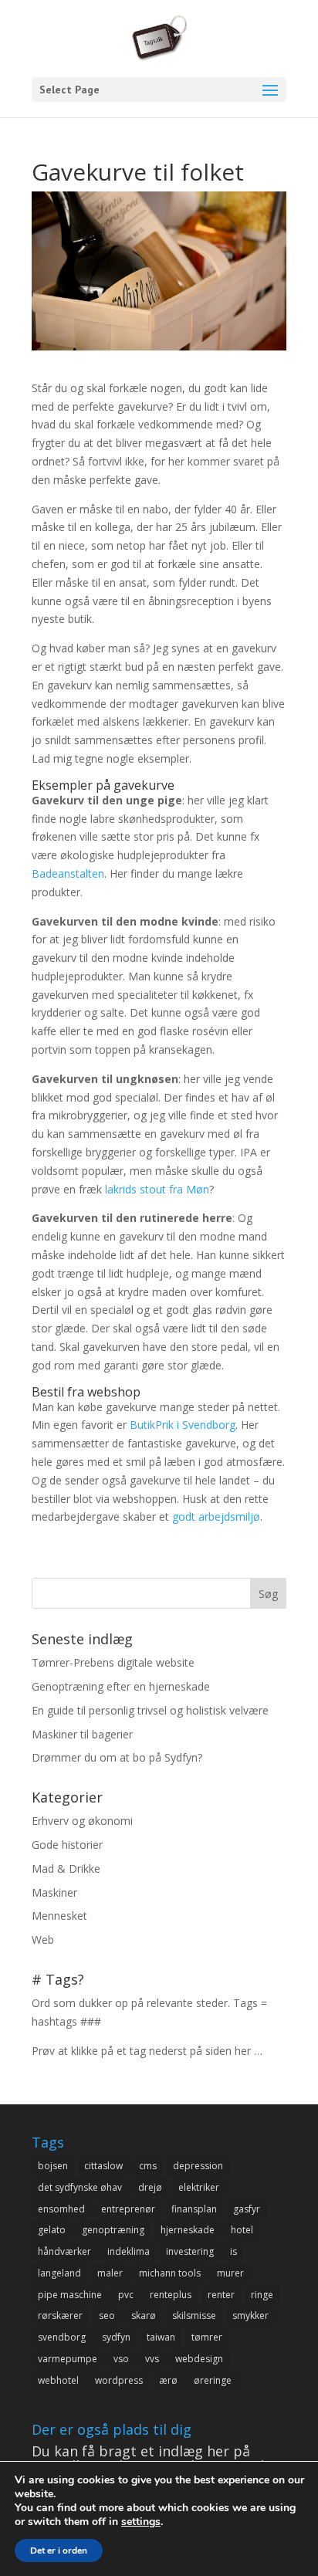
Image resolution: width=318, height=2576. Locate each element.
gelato (52, 2230)
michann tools (170, 2273)
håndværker (64, 2251)
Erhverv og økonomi (82, 1821)
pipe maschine (70, 2295)
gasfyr (247, 2209)
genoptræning (113, 2230)
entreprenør (128, 2209)
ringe (262, 2295)
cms (148, 2166)
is (233, 2251)
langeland (59, 2273)
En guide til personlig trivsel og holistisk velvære (150, 1710)
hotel (242, 2230)
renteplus (171, 2295)
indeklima (129, 2251)
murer (230, 2273)
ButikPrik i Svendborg (183, 1425)
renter (221, 2295)
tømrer (207, 2337)
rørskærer (60, 2315)
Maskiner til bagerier (82, 1734)
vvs (152, 2359)
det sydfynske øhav (80, 2187)
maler (110, 2273)
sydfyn (116, 2337)
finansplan (194, 2209)
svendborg (62, 2337)
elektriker (199, 2187)
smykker (250, 2315)
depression (198, 2166)
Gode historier (67, 1845)
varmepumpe (68, 2359)
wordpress (119, 2380)
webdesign (199, 2359)
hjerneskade (188, 2230)
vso (121, 2359)
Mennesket (59, 1916)
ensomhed (61, 2209)
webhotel (58, 2380)
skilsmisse (194, 2315)
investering (190, 2251)
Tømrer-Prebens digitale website (113, 1662)
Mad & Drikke (66, 1869)
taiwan (161, 2337)
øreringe (213, 2380)
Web (43, 1940)
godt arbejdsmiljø (216, 1516)
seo (107, 2315)
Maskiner (54, 1892)
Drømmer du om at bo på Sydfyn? (117, 1757)
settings (141, 2522)
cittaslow (103, 2166)
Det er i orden (59, 2551)
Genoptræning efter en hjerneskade (121, 1686)
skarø (144, 2315)
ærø (168, 2380)
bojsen (53, 2166)
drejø (150, 2187)
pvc (126, 2295)
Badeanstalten (68, 873)
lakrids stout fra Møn (157, 1189)
